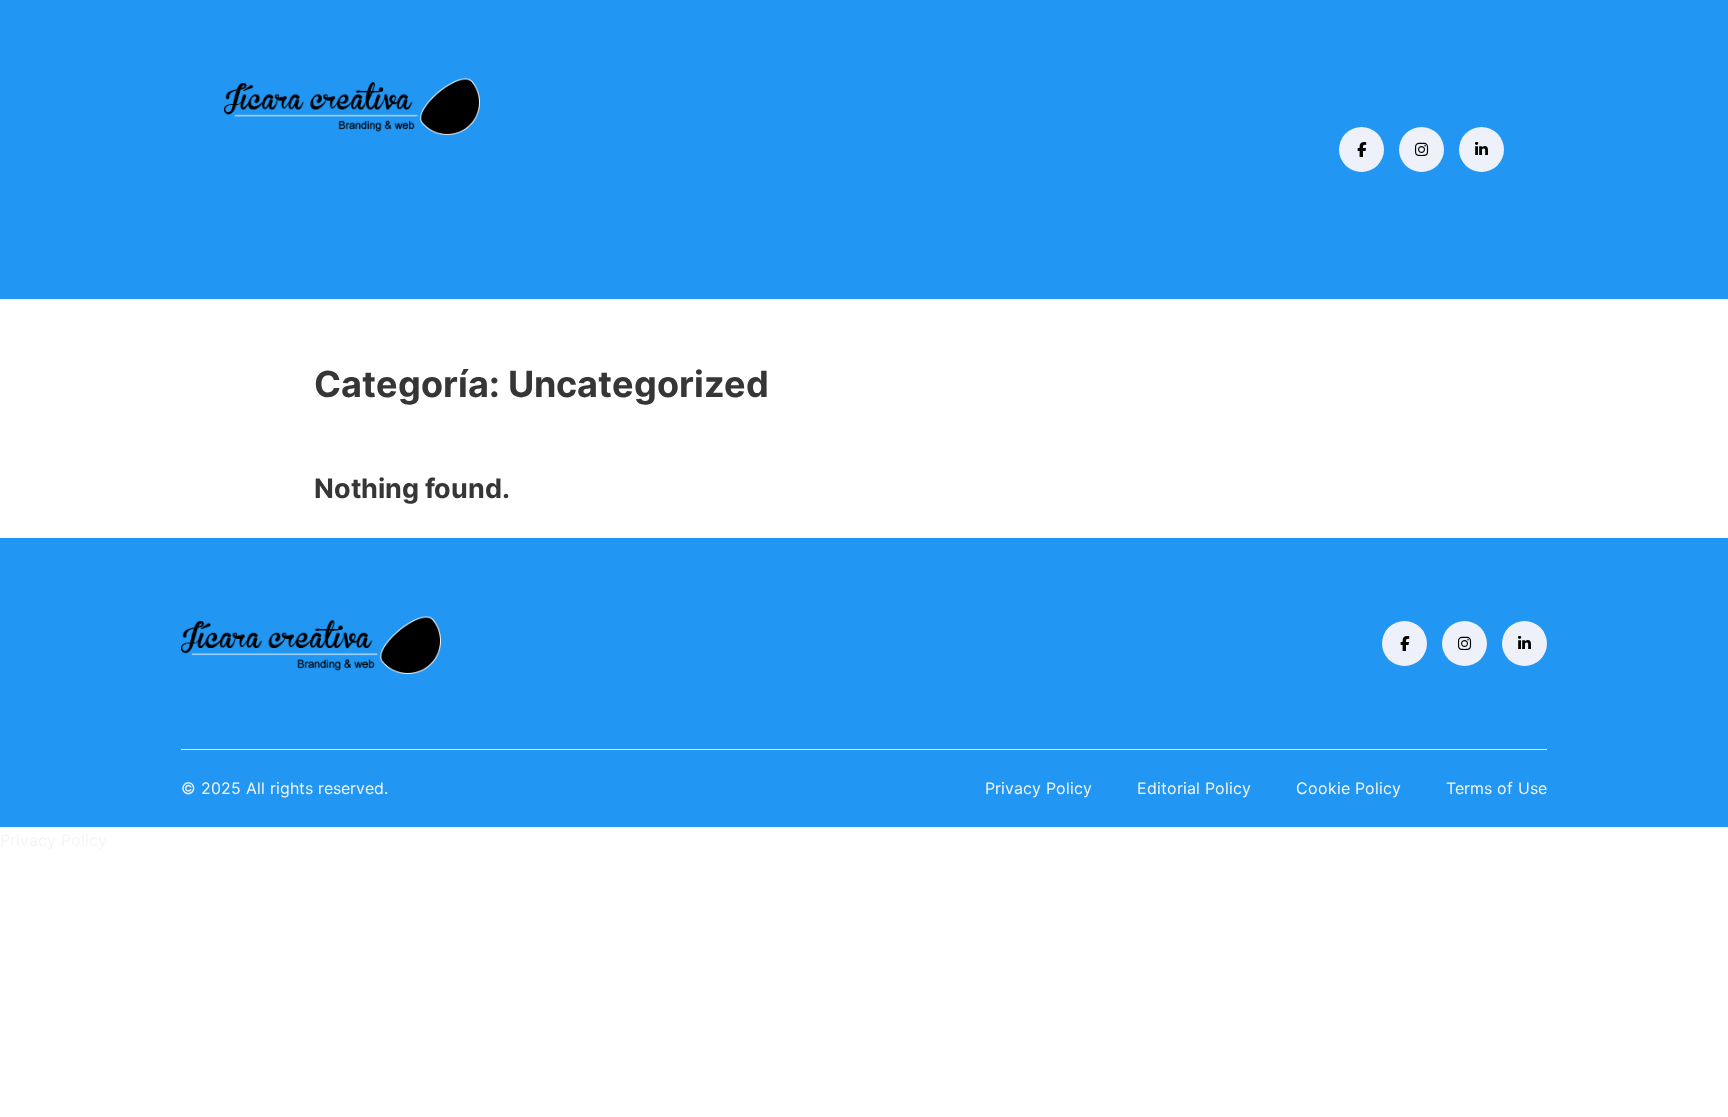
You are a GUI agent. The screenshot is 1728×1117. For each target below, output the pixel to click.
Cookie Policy (1348, 788)
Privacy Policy (1038, 788)
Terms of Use (1496, 788)
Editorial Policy (1194, 788)
